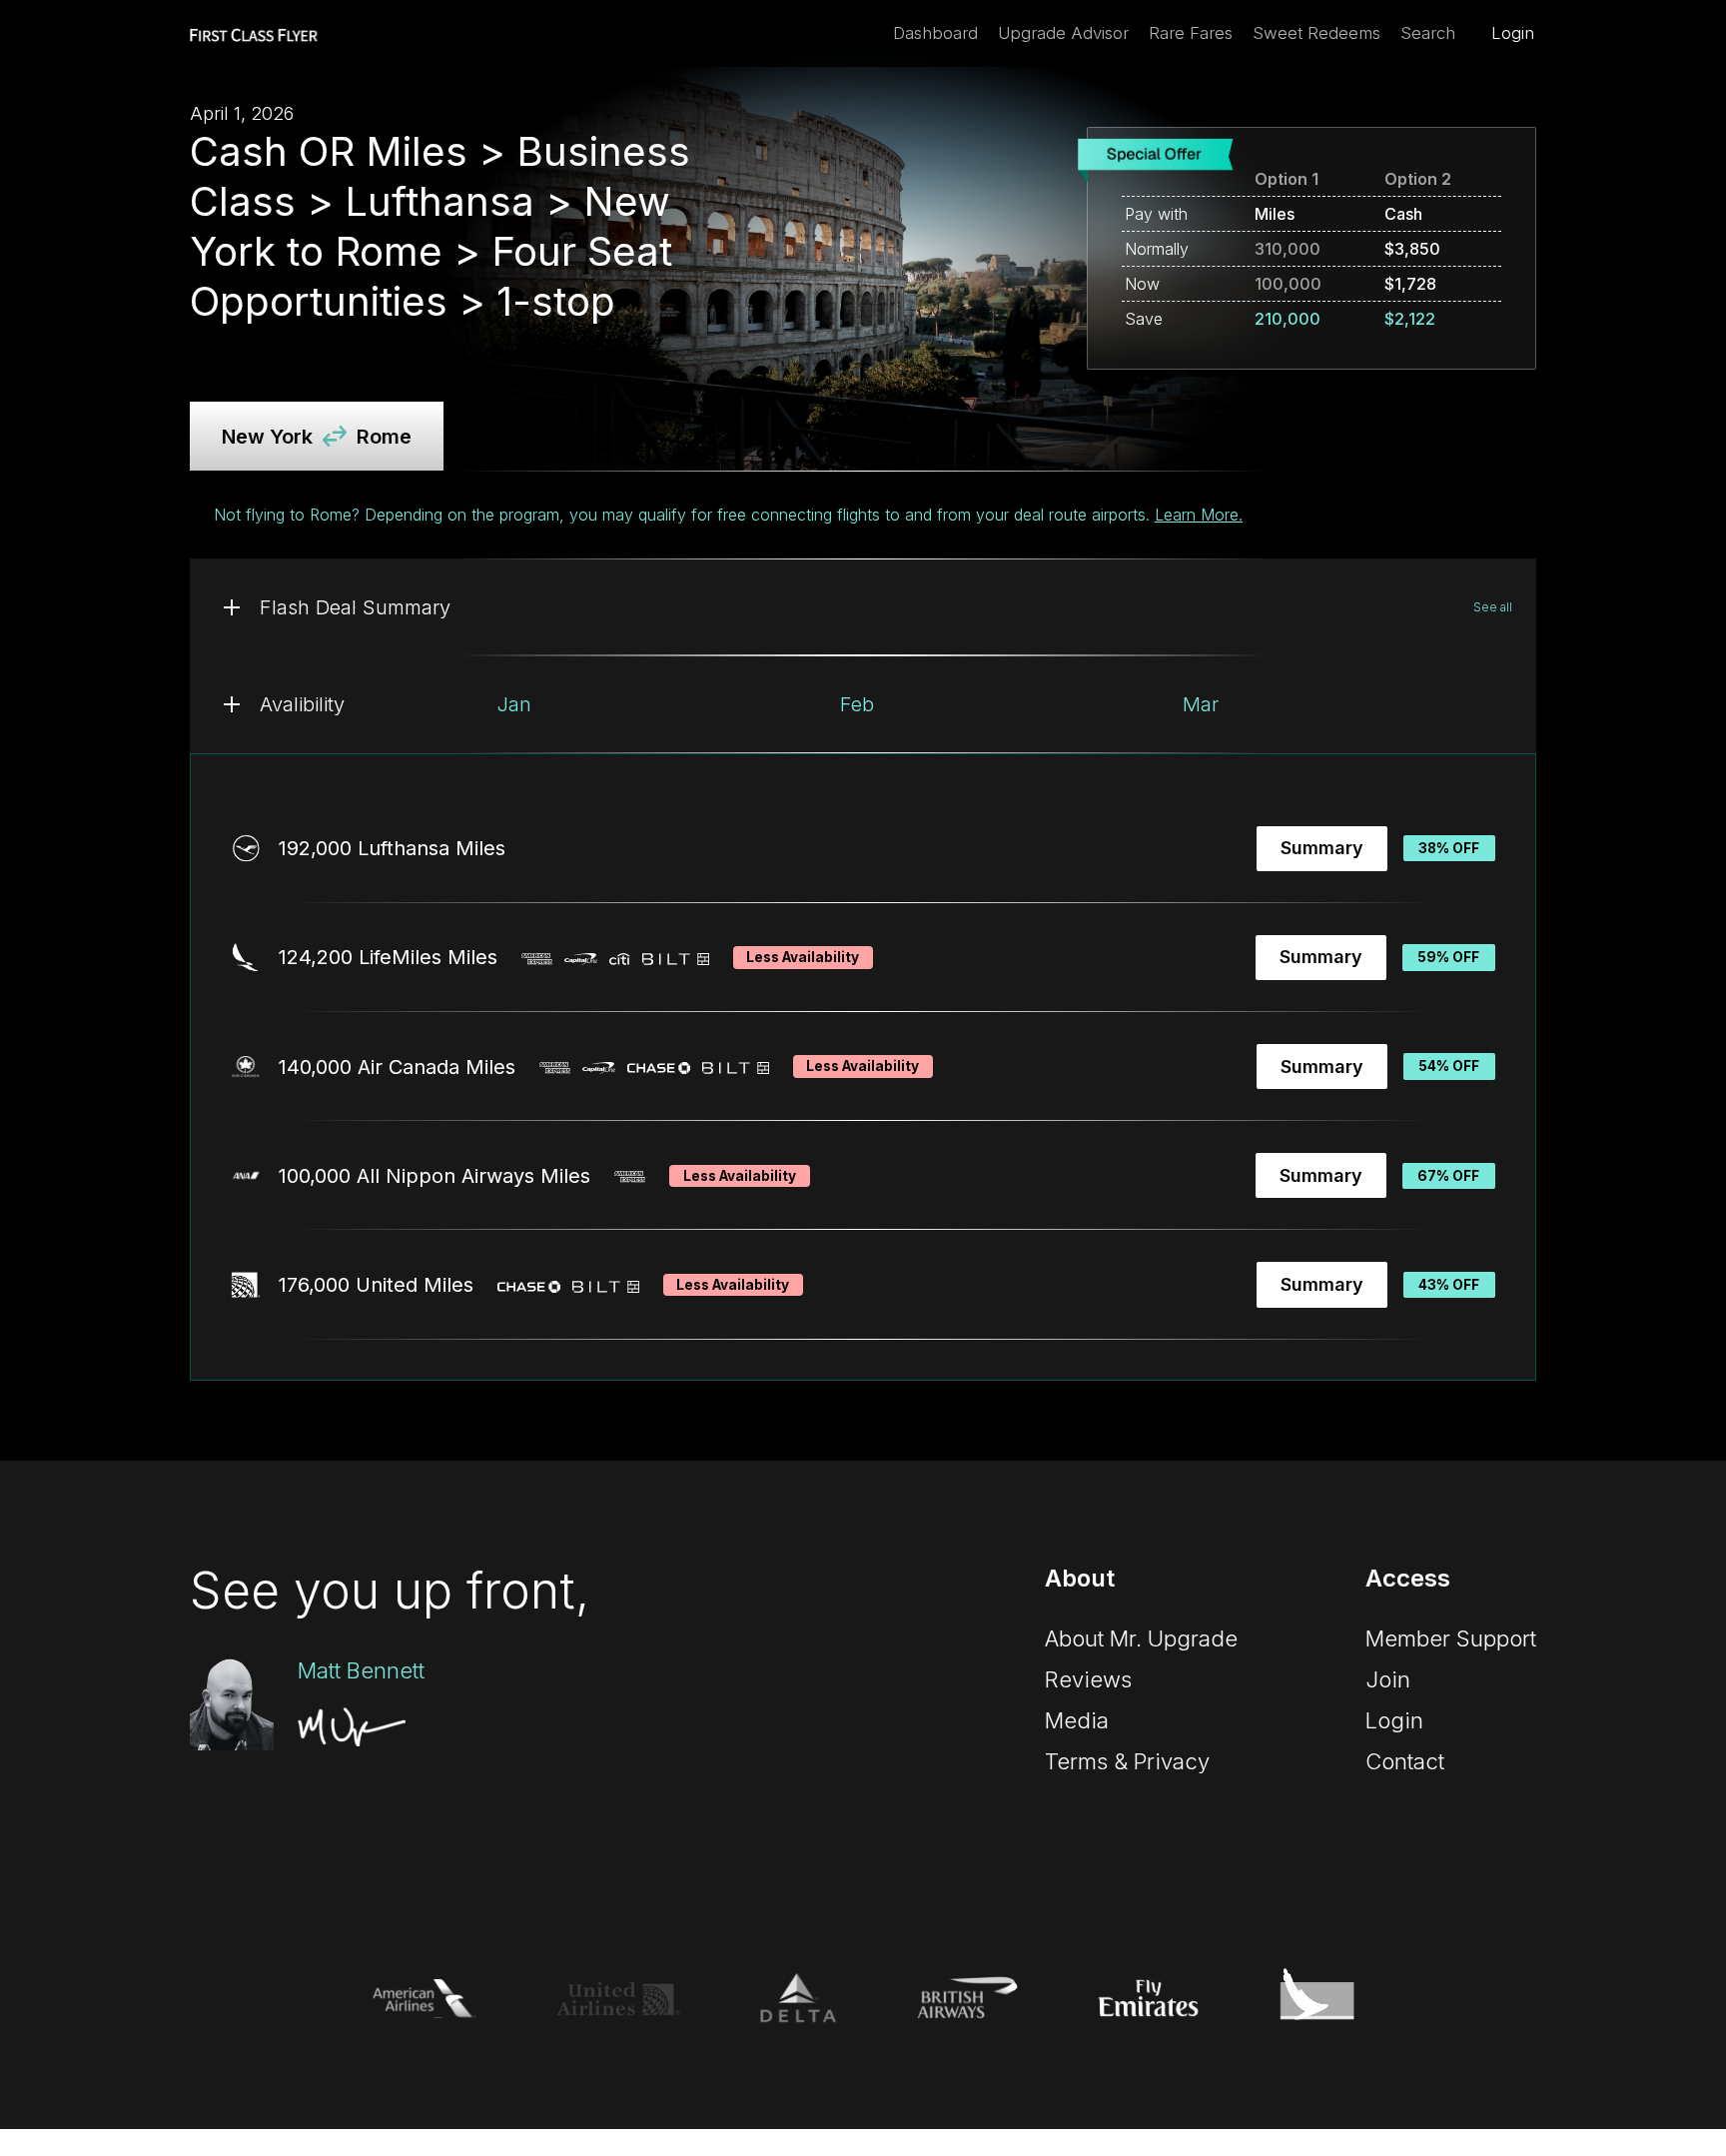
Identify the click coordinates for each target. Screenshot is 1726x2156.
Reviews (1088, 1679)
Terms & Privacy (1127, 1761)
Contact (1405, 1761)
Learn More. (1199, 515)
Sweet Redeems (1316, 33)
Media (1077, 1720)
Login (1513, 33)
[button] (863, 607)
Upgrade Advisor (1063, 33)
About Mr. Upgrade (1141, 1638)
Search (1428, 33)
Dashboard (935, 33)
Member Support (1451, 1638)
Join (1388, 1679)
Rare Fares (1191, 33)
